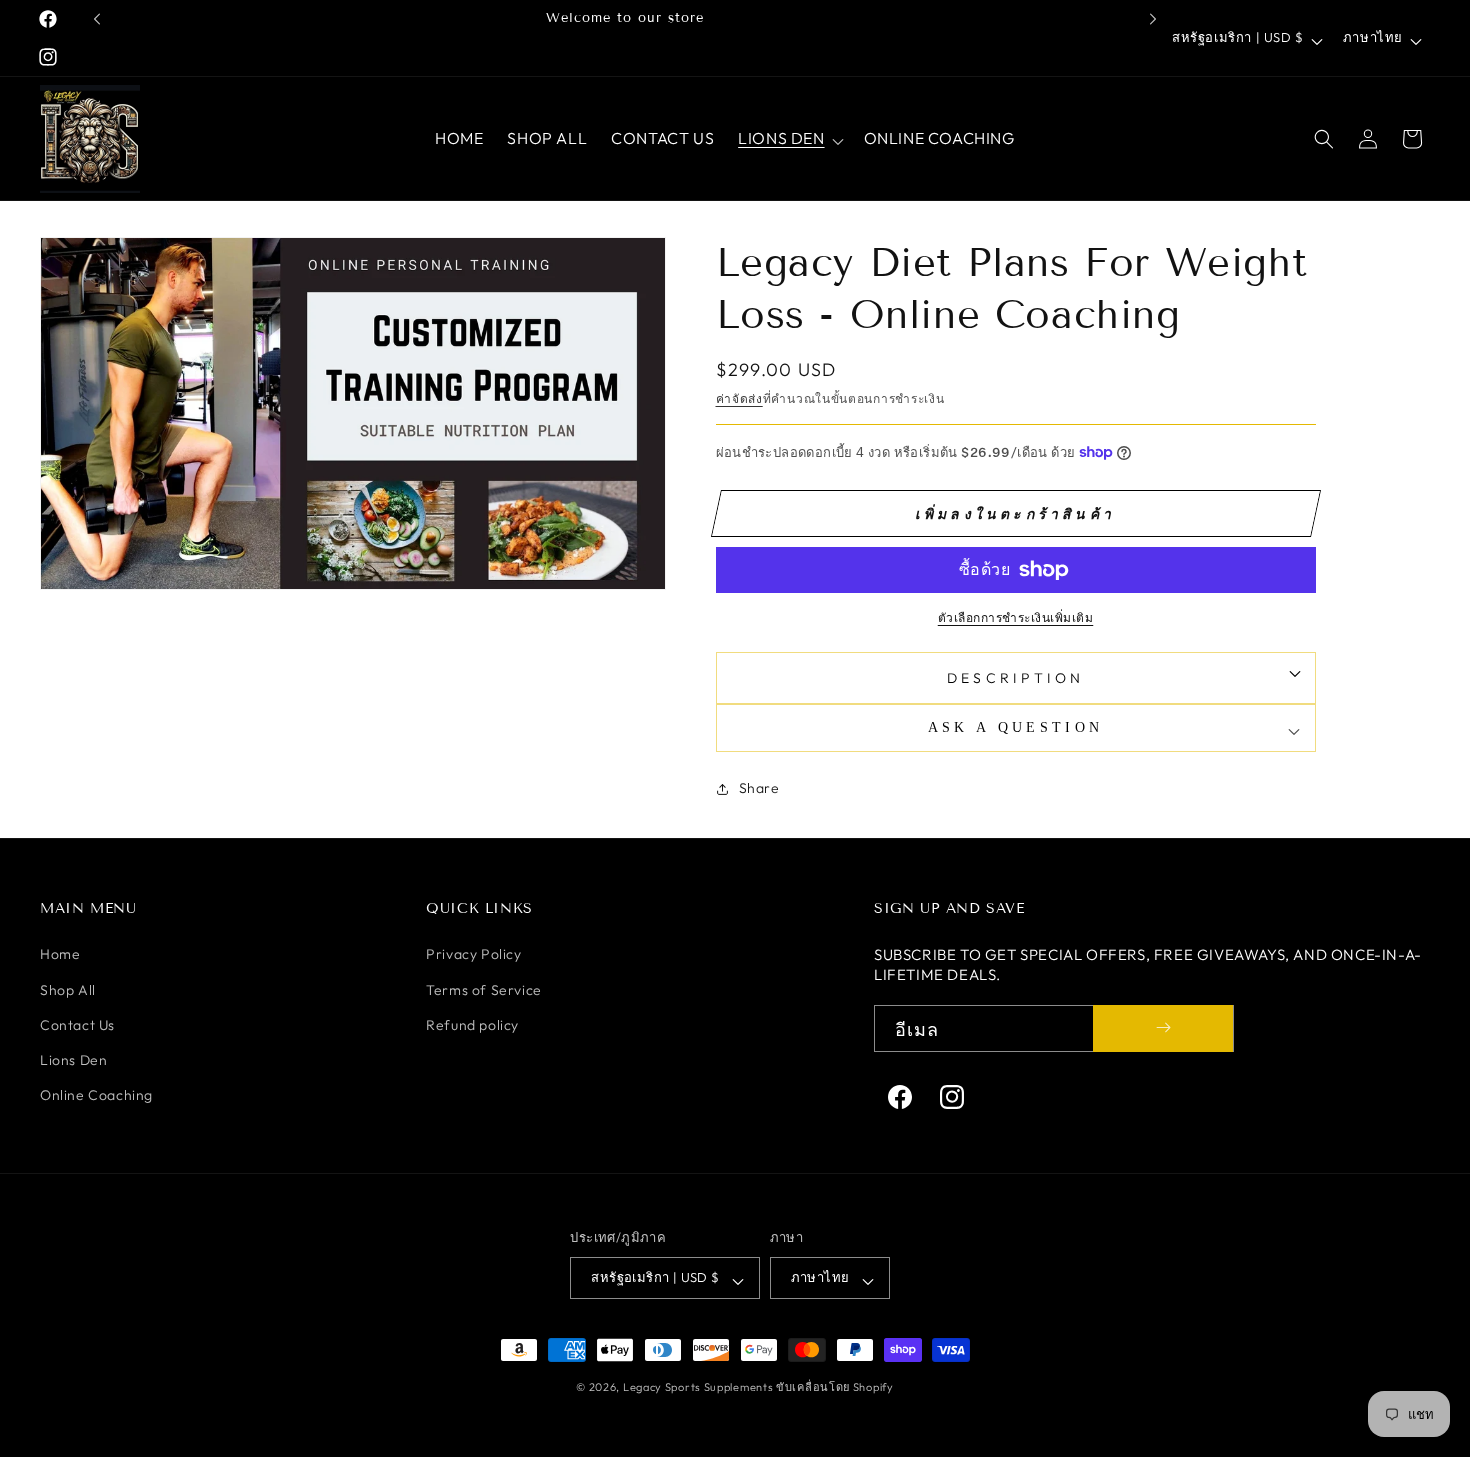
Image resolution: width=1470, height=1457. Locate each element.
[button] (788, 138)
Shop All (68, 989)
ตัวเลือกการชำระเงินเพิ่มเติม (1016, 617)
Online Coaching (96, 1094)
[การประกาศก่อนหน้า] (97, 19)
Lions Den (73, 1059)
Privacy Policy (473, 954)
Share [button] (759, 788)
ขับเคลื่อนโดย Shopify (835, 1387)
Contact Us (77, 1024)
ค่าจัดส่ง (739, 398)
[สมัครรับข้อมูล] (1163, 1027)
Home (60, 954)
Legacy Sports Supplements (699, 1387)
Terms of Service (484, 989)
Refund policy (472, 1024)
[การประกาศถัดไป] (1153, 19)
